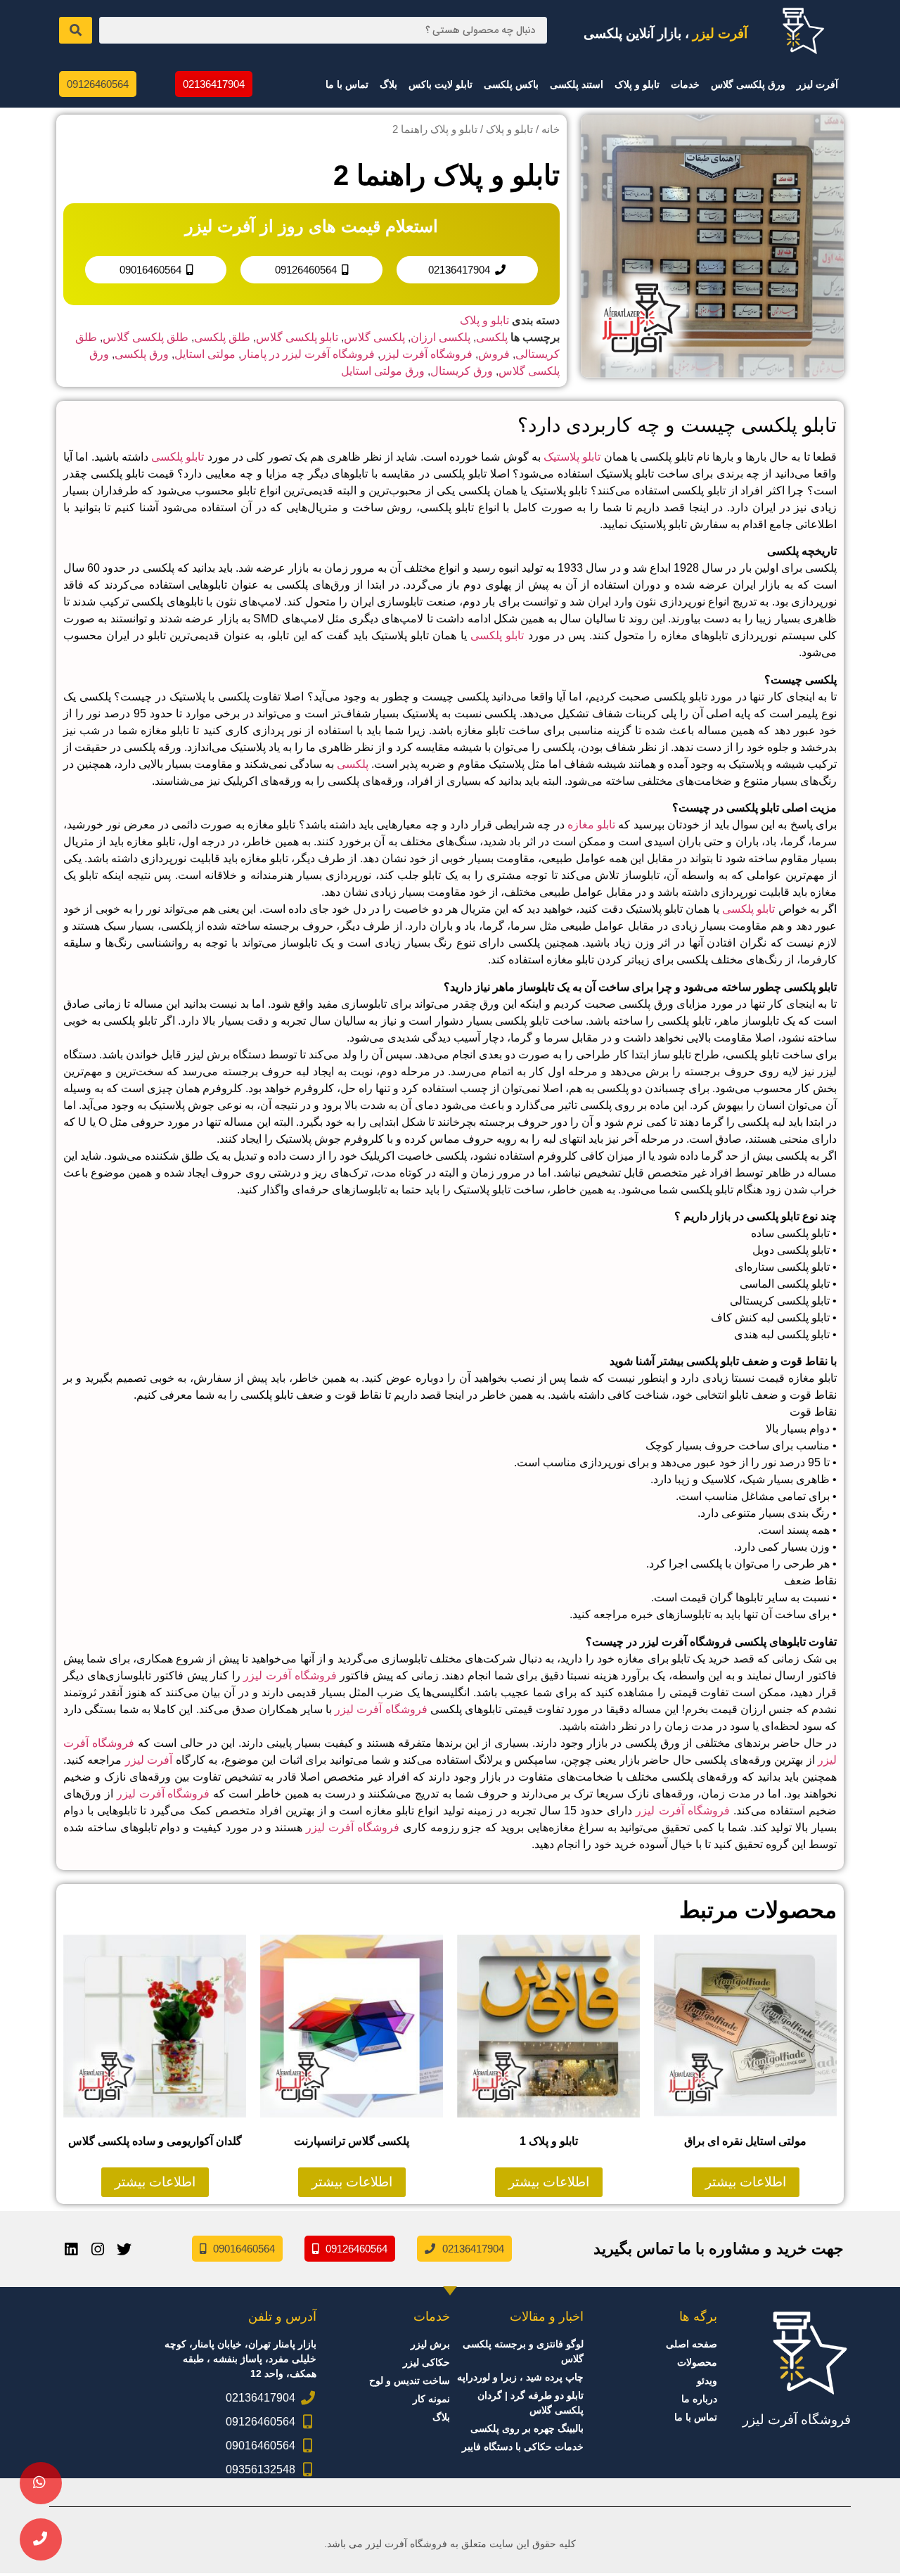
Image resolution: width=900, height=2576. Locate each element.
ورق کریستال (462, 371)
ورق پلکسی (142, 354)
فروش (494, 354)
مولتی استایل (205, 354)
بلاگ (388, 84)
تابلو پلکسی (178, 457)
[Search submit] (76, 30)
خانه (551, 129)
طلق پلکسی (222, 337)
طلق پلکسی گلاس (146, 337)
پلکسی (492, 337)
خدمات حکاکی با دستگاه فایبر (523, 2447)
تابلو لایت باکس (441, 84)
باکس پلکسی (511, 84)
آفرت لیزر (817, 84)
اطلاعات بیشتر (746, 2182)
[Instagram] (98, 2249)
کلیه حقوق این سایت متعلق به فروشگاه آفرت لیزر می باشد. (450, 2544)
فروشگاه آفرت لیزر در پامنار (308, 354)
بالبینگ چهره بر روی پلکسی (527, 2428)
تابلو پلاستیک (572, 457)
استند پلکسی (577, 84)
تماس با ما (347, 84)
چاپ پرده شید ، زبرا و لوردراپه (520, 2377)
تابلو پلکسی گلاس (297, 337)
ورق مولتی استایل (383, 371)
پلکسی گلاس (374, 337)
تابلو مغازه (591, 825)
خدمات (685, 84)
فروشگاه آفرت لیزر (426, 354)
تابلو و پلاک (637, 84)
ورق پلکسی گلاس (748, 84)
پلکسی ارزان (441, 337)
